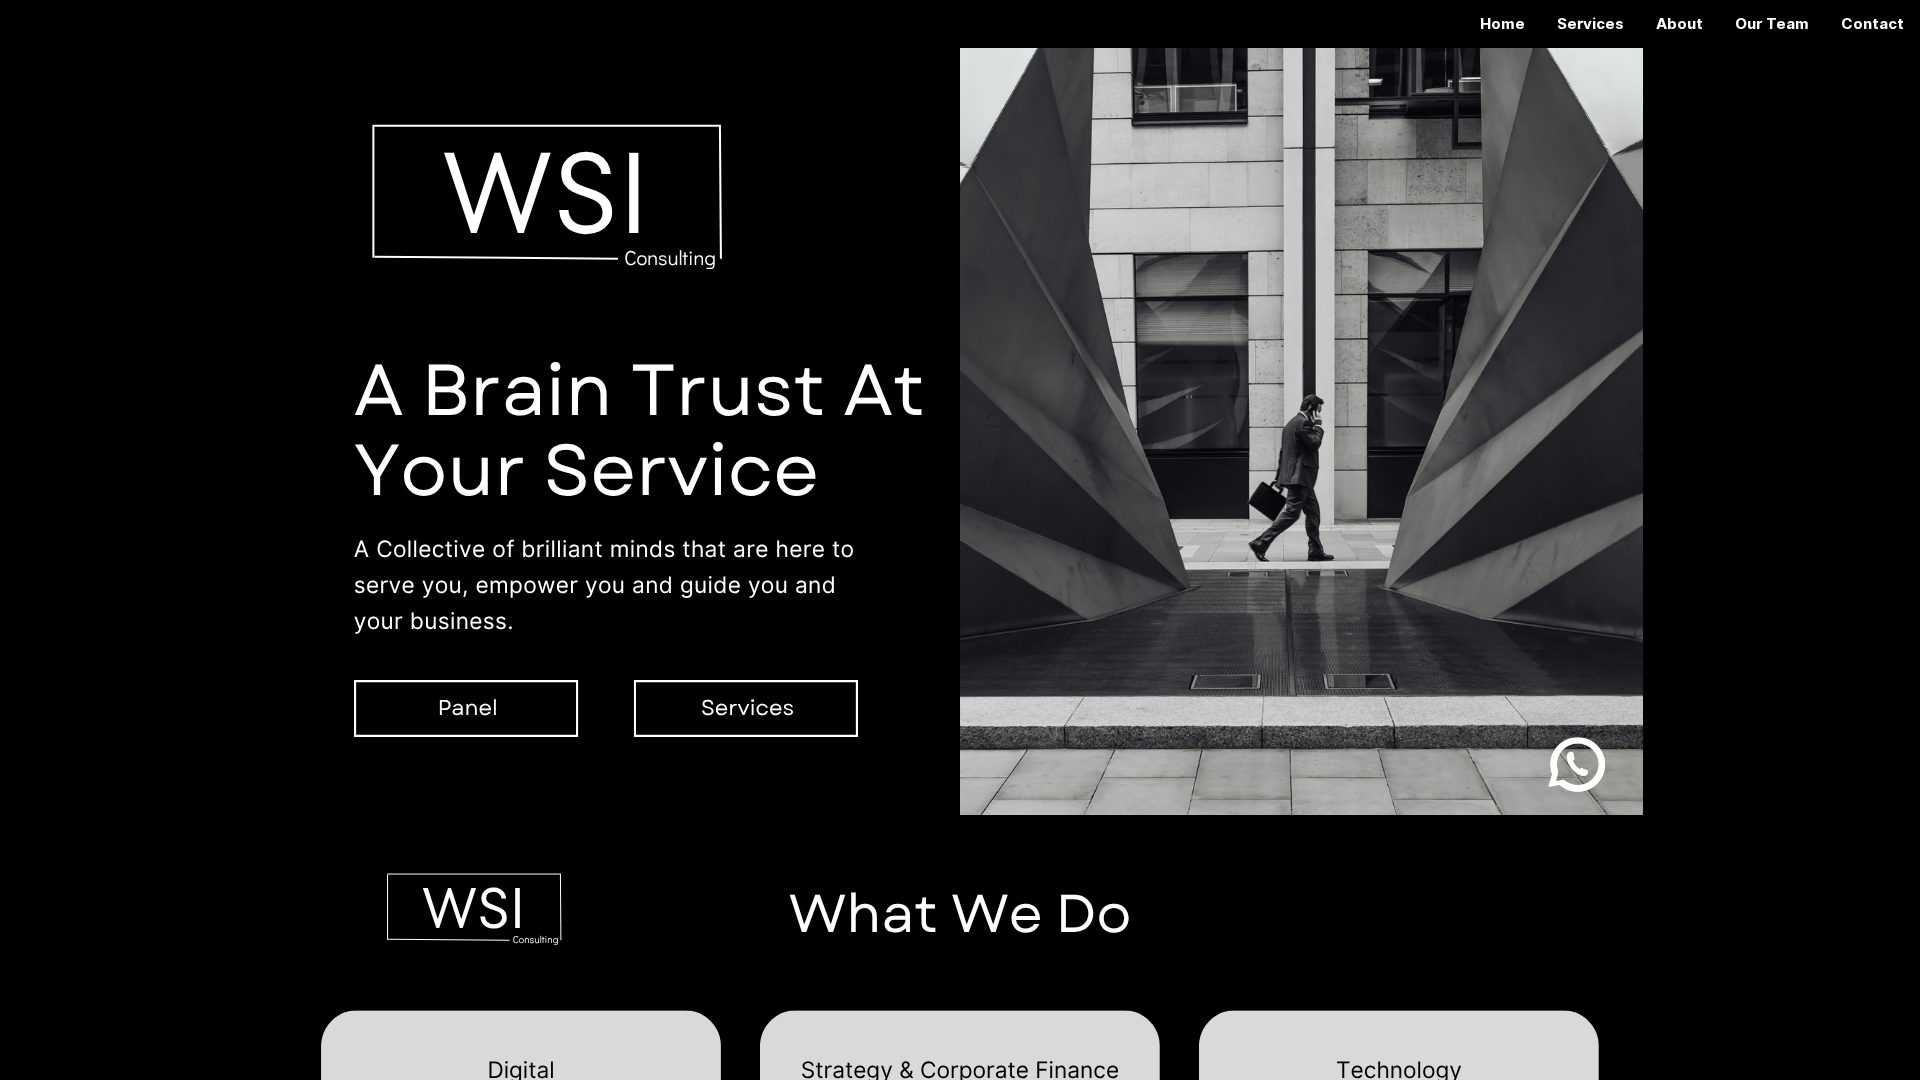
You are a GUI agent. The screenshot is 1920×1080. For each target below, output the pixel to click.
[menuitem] (1502, 24)
